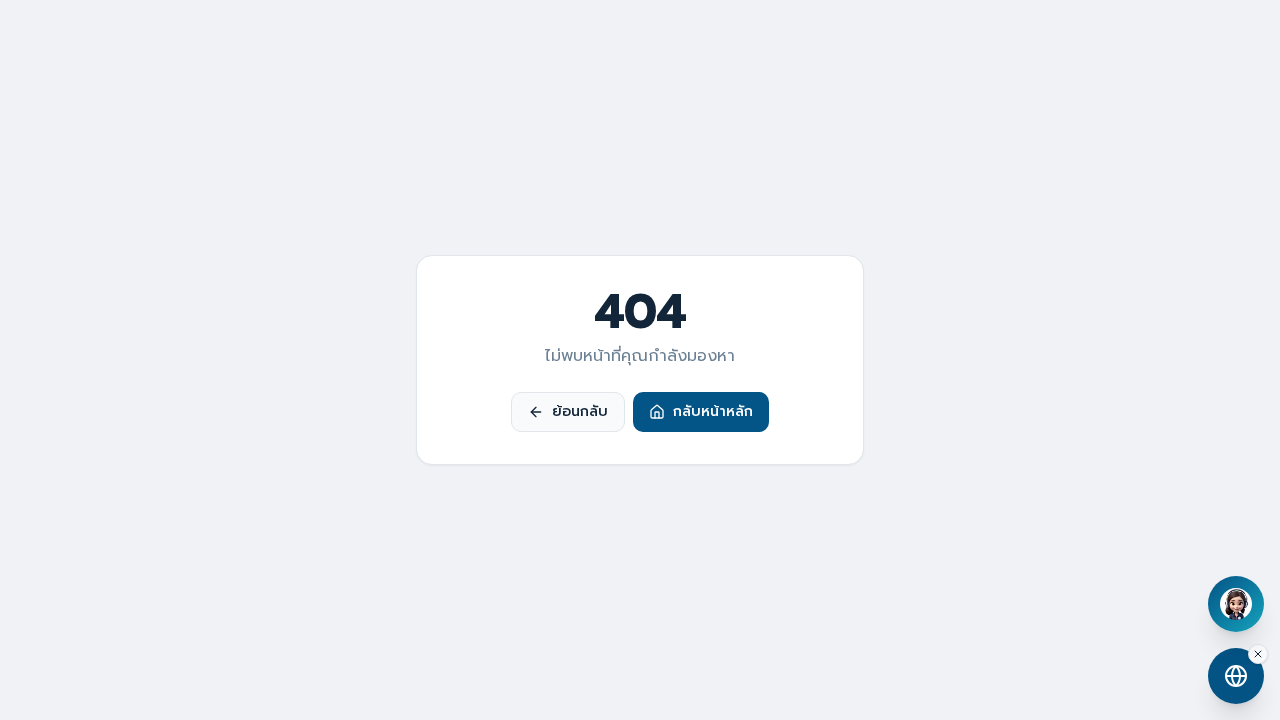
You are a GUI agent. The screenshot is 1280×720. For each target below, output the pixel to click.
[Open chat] (1236, 604)
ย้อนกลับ (580, 411)
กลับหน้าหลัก (713, 411)
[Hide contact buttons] (1258, 654)
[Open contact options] (1236, 676)
